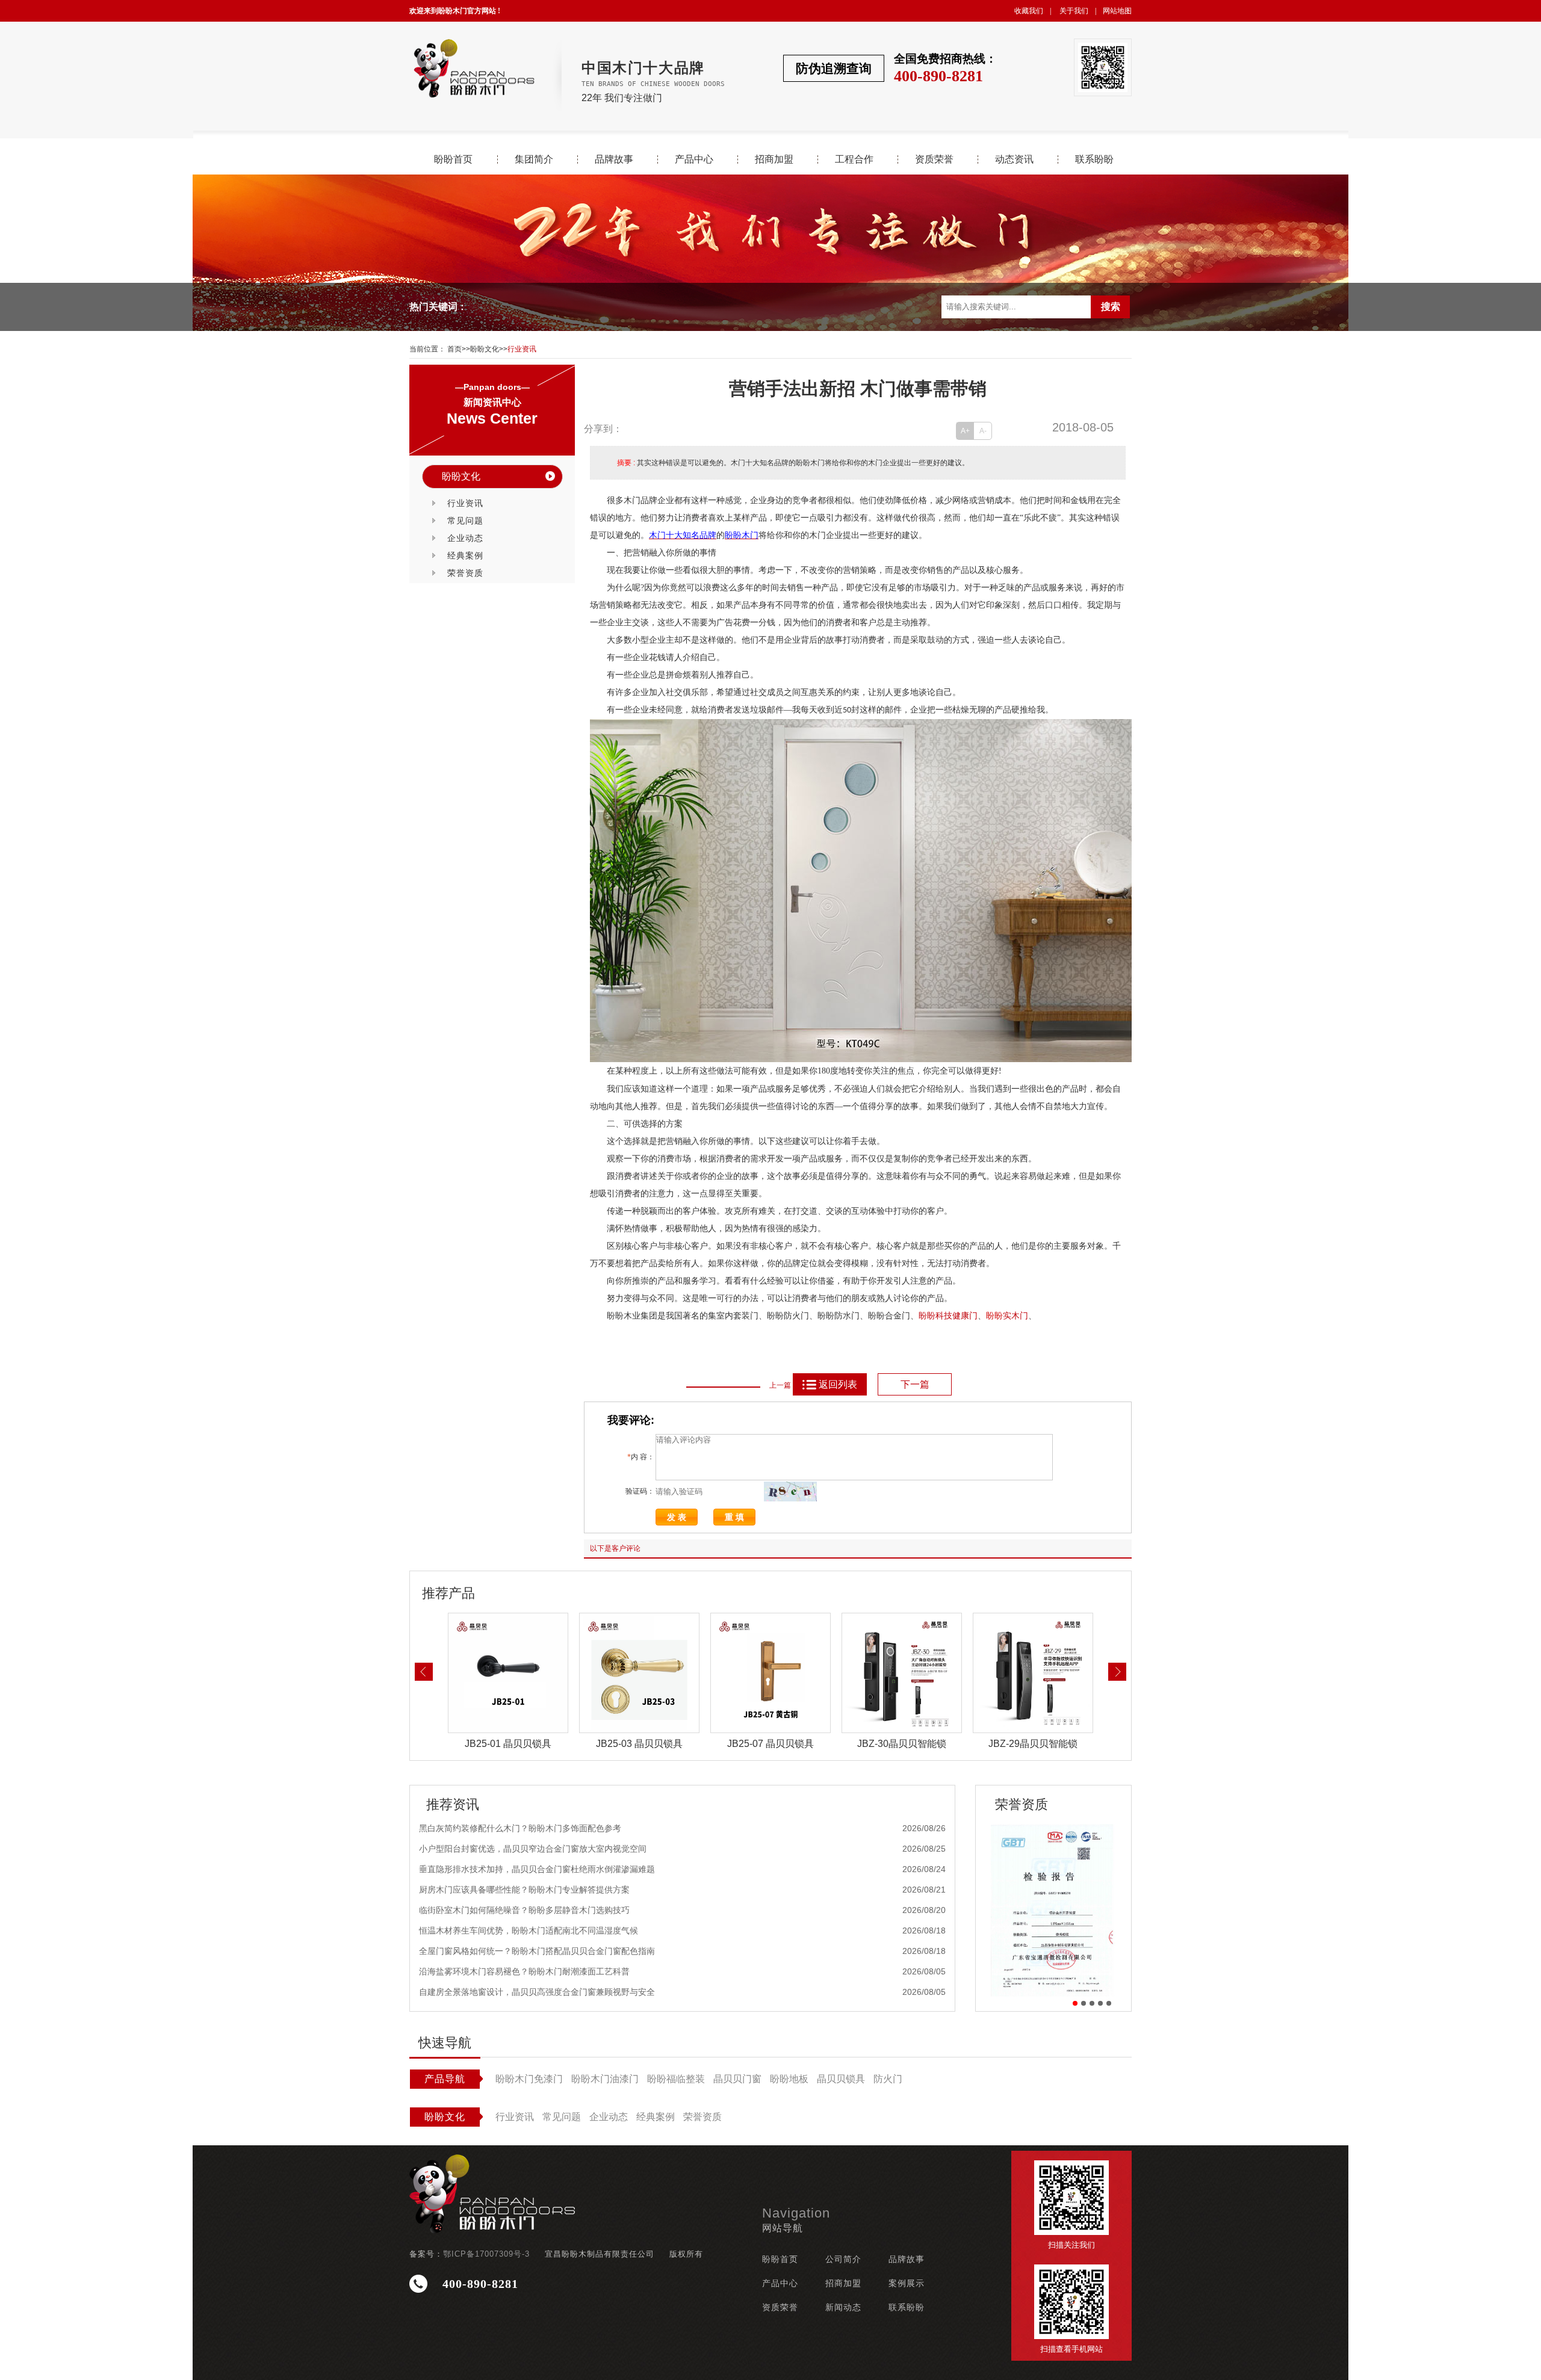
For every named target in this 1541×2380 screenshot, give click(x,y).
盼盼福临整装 (676, 2079)
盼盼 (994, 1316)
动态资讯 (1014, 159)
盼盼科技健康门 (948, 1316)
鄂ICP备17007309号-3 (486, 2254)
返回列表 (838, 1384)
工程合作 (854, 159)
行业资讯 (522, 349)
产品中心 (694, 159)
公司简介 (843, 2259)
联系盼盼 (1094, 159)
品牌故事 (614, 159)
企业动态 (465, 538)
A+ (965, 431)
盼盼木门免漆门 (529, 2079)
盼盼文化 (485, 349)
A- (983, 431)
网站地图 (1117, 11)
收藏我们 (1029, 11)
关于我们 (1074, 11)
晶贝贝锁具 (841, 2079)
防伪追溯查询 (834, 68)
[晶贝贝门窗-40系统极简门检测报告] (1053, 1910)
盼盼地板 (789, 2079)
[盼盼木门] (473, 68)
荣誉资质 (465, 573)
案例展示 (907, 2283)
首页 (454, 349)
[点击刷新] (790, 1491)
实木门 (1015, 1316)
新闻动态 (843, 2307)
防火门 (888, 2079)
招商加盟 (774, 159)
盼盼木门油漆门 (605, 2079)
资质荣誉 (934, 159)
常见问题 (465, 521)
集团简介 (534, 159)
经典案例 (465, 555)
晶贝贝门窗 (737, 2079)
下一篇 (915, 1384)
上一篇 (780, 1385)
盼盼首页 (453, 159)
